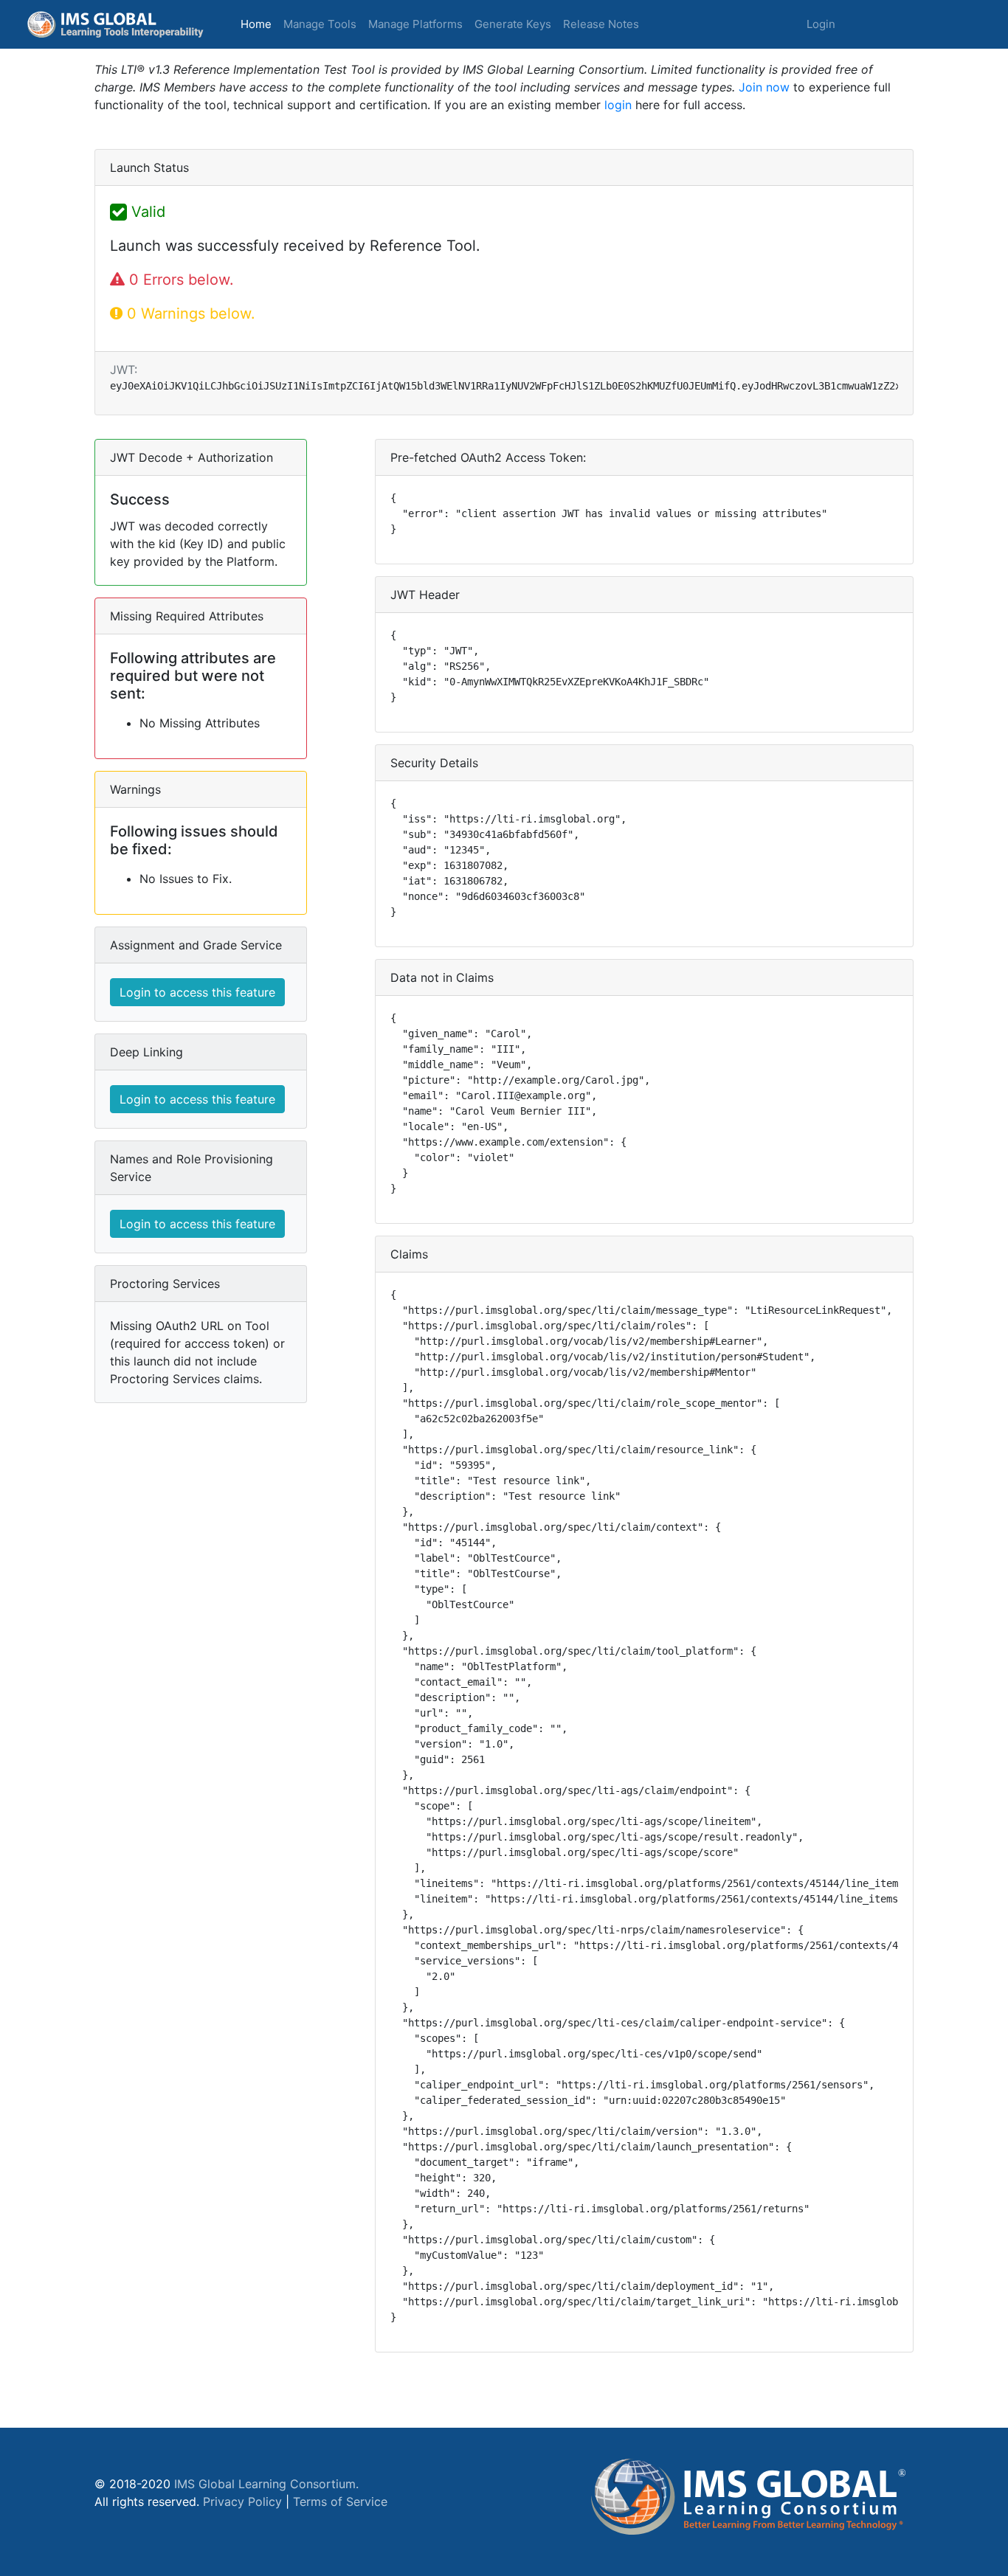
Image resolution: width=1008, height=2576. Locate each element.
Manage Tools (320, 24)
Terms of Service (340, 2501)
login (618, 105)
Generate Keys (513, 24)
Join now (764, 87)
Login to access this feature (197, 992)
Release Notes (601, 24)
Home (259, 24)
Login (821, 24)
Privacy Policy (242, 2501)
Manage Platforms (415, 24)
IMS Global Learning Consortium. (266, 2484)
